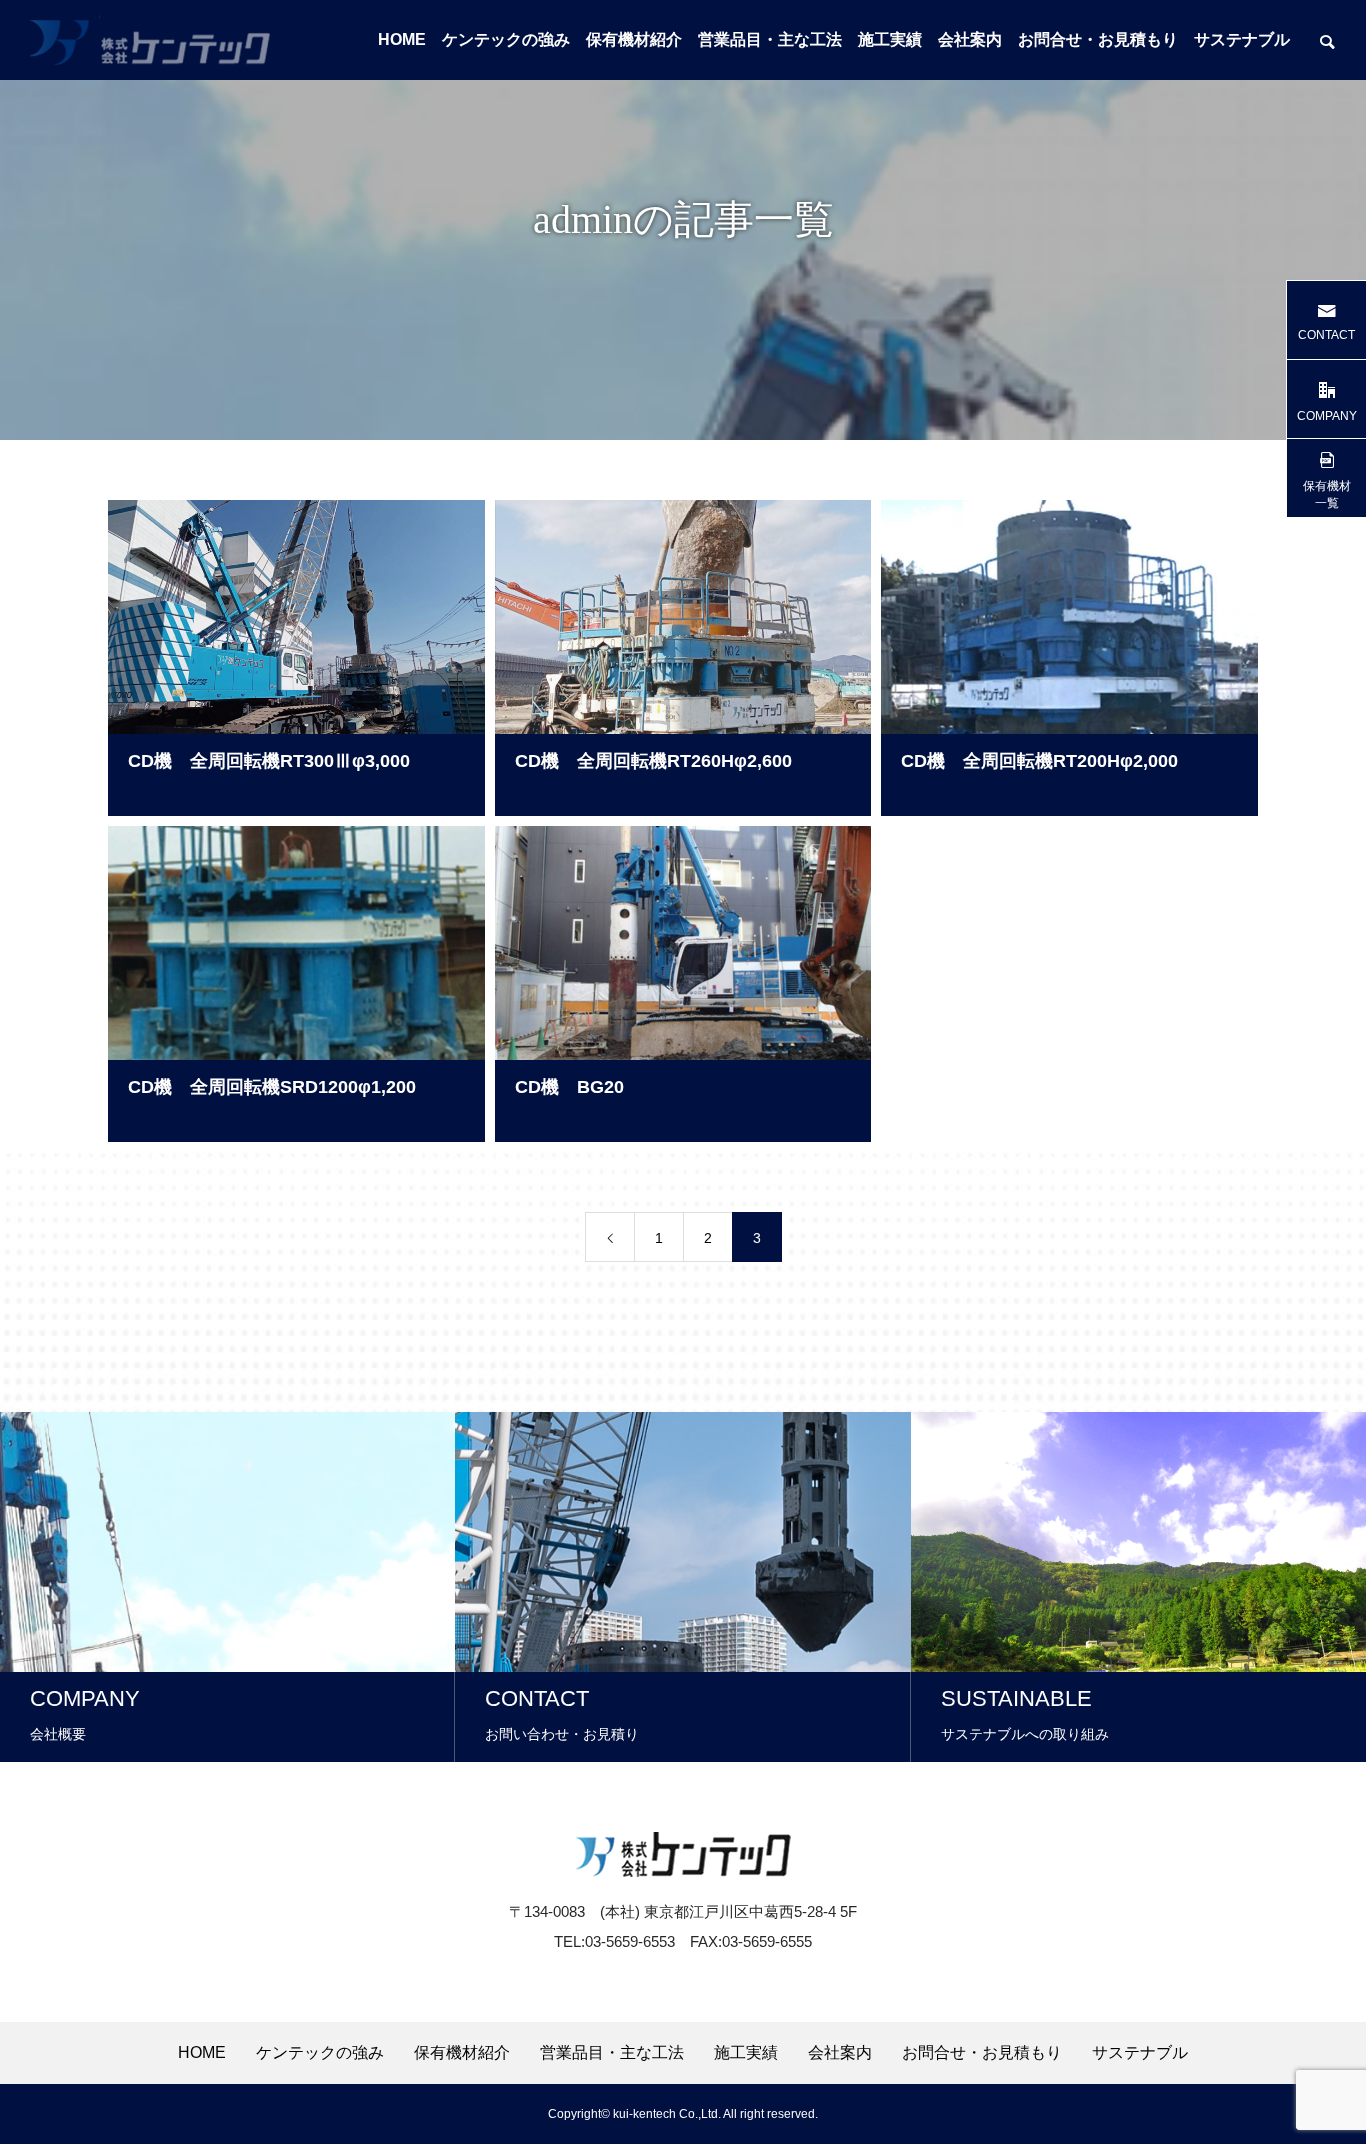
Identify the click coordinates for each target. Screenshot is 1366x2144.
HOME (402, 39)
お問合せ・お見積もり (1098, 39)
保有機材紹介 (634, 39)
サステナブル (1242, 39)
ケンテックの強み (506, 39)
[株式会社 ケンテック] (150, 40)
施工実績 (890, 39)
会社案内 (970, 39)
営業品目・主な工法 (770, 39)
